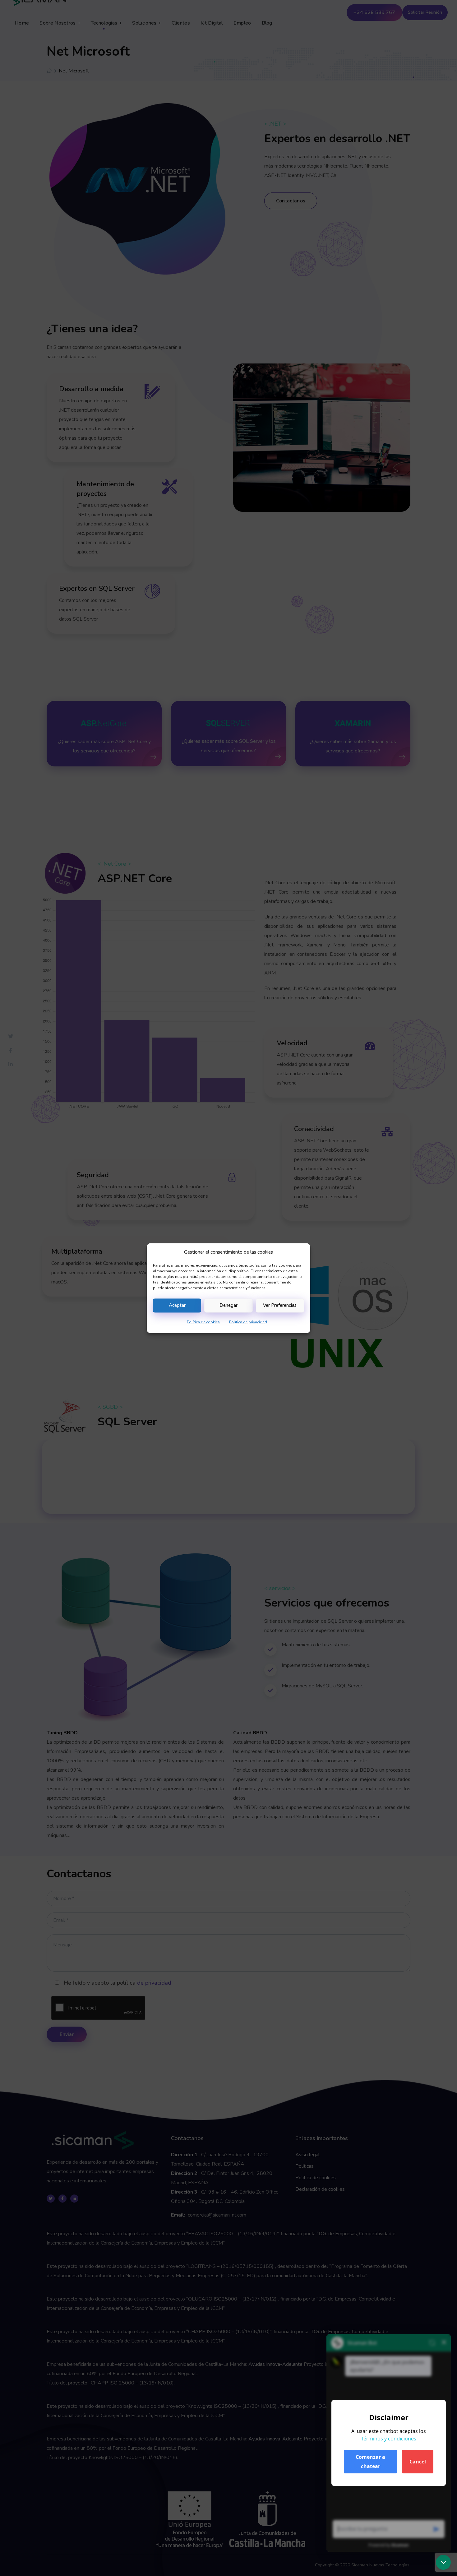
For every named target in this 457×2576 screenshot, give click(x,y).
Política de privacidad (248, 1322)
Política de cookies (203, 1322)
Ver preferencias (280, 1306)
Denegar (228, 1306)
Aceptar (177, 1306)
